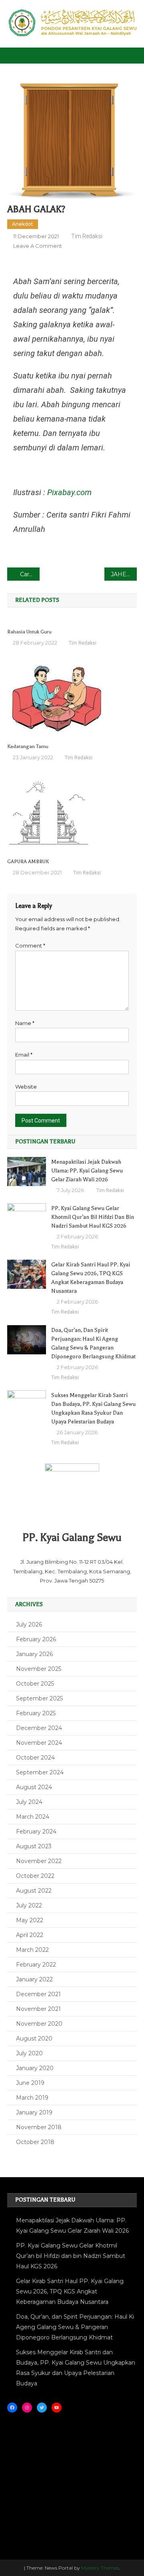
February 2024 (36, 1831)
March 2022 (32, 1950)
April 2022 (30, 1935)
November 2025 (39, 1669)
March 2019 (32, 2098)
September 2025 (39, 1698)
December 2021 (38, 1994)
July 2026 (29, 1624)
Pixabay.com (69, 492)
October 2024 (35, 1758)
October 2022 (35, 1876)
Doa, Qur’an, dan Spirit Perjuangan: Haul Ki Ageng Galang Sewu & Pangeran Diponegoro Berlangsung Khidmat (93, 1343)
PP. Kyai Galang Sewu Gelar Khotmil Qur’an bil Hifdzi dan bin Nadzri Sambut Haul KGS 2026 (93, 1217)
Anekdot (23, 224)
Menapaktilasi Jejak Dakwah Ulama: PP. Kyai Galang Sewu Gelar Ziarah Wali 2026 (87, 1171)
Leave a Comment (38, 246)
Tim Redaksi (87, 236)
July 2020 (29, 2053)
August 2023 (34, 1846)
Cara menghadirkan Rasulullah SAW (30, 574)
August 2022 (34, 1891)
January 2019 (34, 2112)
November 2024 (39, 1743)
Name (25, 1023)
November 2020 (39, 2024)
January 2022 (34, 1979)
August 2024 (34, 1787)
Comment (30, 946)
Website (26, 1087)
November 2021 (38, 2009)
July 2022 (29, 1905)
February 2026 (36, 1639)
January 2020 (35, 2068)
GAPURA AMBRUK (28, 862)
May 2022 (30, 1920)
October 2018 (35, 2142)
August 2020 (34, 2039)
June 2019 (30, 2083)
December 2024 (39, 1728)
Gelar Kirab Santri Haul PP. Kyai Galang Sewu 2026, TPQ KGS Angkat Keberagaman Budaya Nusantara (91, 1278)
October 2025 (35, 1684)
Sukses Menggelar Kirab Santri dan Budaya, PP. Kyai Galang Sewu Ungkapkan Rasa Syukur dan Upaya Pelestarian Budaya (93, 1408)
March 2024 (33, 1817)
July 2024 (29, 1802)
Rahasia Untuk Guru (29, 632)
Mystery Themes (100, 2568)
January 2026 (34, 1654)
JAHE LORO (124, 574)
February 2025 (36, 1713)
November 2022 (39, 1861)
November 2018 (39, 2127)
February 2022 (36, 1965)
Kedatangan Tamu (28, 747)
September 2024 (40, 1772)
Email (24, 1055)
